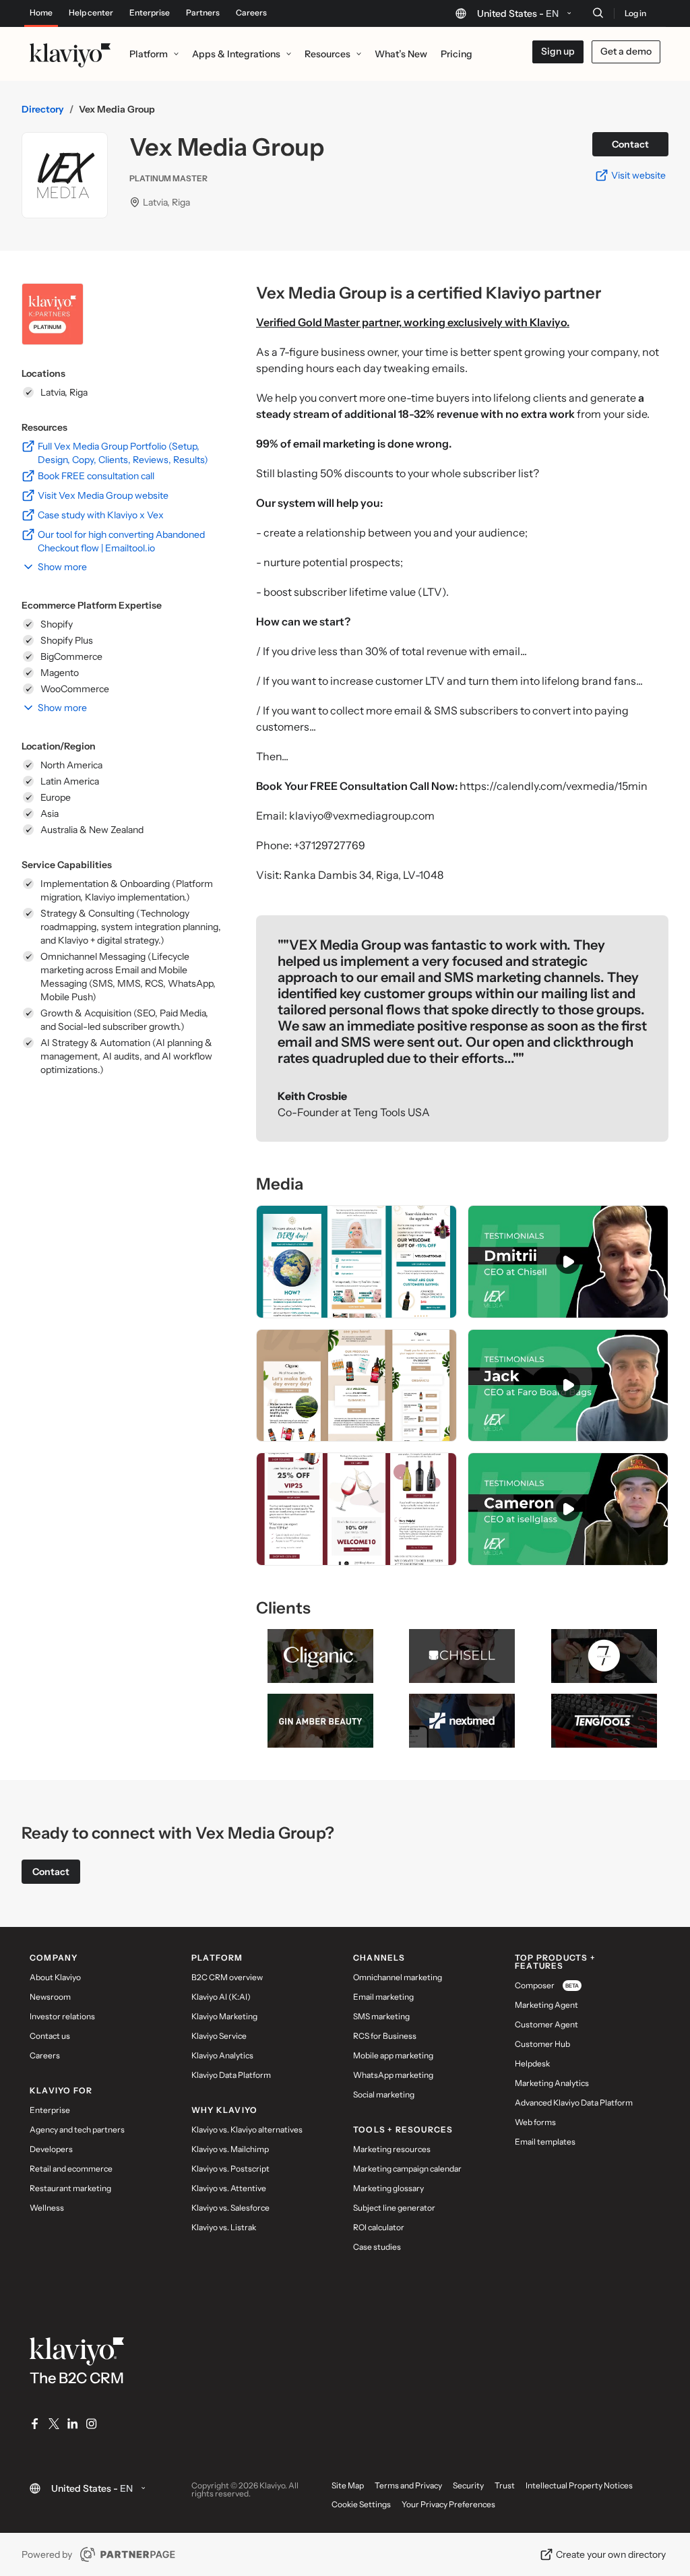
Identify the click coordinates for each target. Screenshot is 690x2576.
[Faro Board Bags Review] (568, 1386)
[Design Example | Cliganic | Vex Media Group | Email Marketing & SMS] (356, 1386)
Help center (91, 13)
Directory (43, 109)
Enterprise (150, 13)
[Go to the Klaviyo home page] (70, 54)
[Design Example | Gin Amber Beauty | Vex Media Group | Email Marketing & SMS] (356, 1262)
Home (41, 13)
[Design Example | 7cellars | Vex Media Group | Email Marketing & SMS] (356, 1509)
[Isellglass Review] (568, 1509)
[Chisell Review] (568, 1262)
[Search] (598, 13)
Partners (203, 13)
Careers (251, 13)
